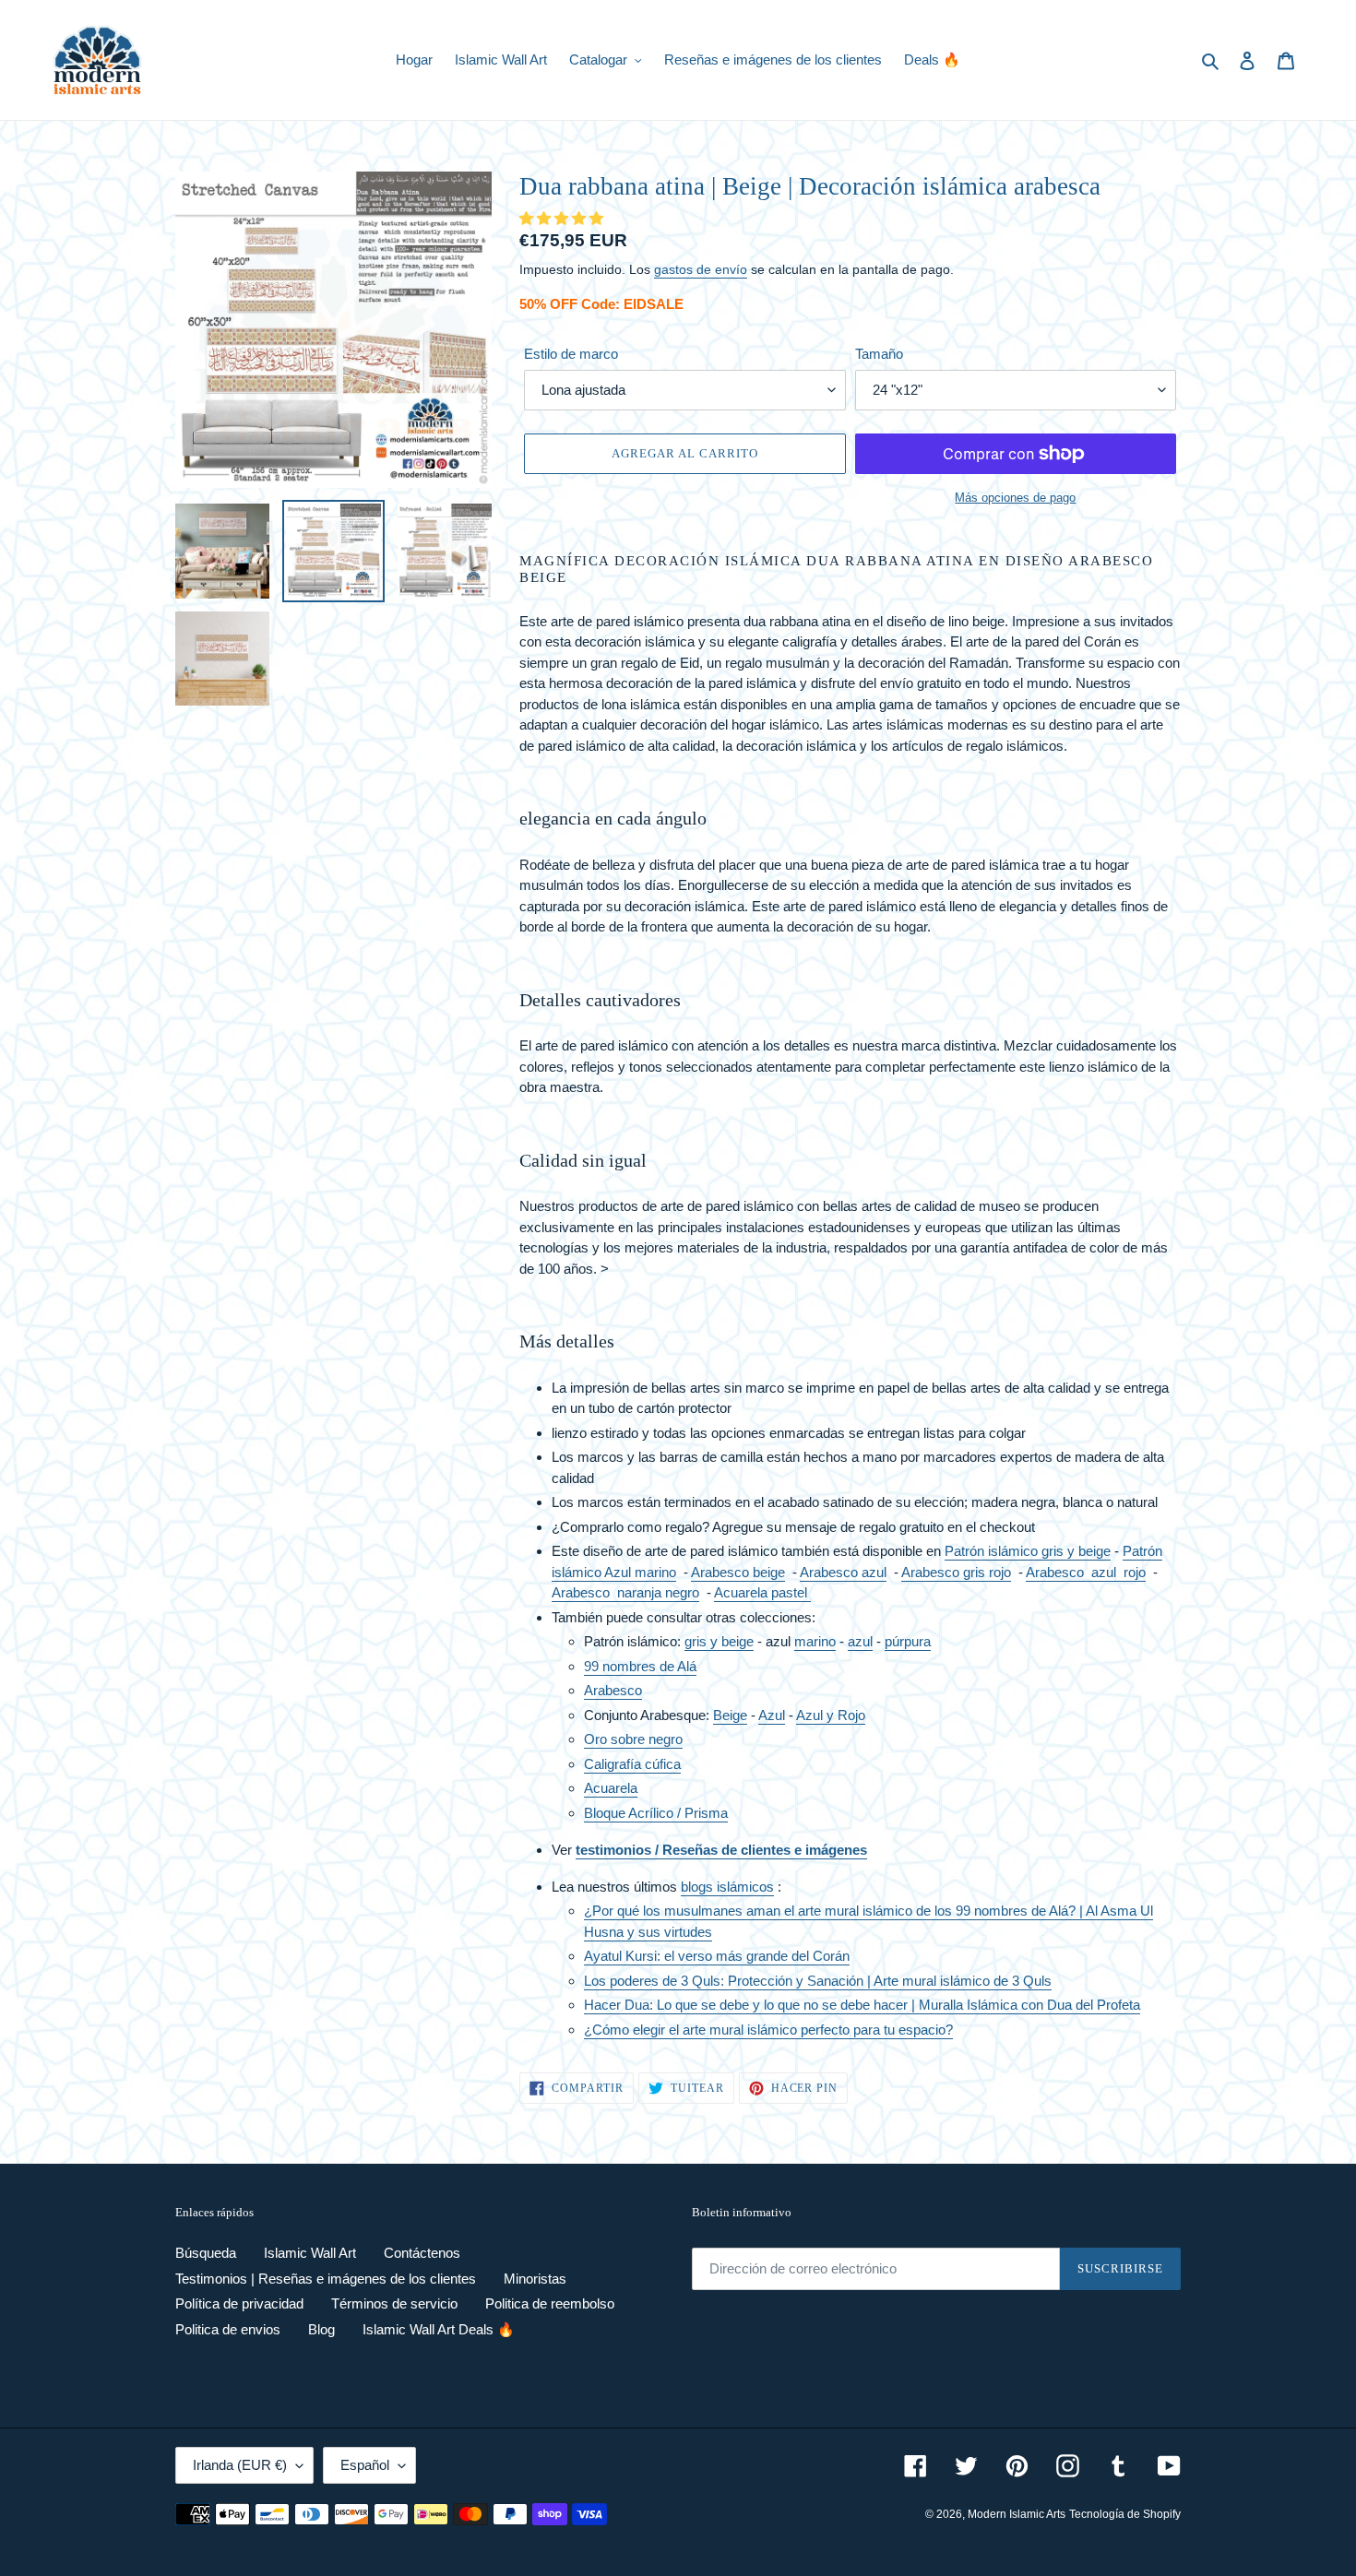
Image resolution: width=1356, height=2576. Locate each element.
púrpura (908, 1641)
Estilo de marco (571, 354)
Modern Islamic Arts (1017, 2514)
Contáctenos (422, 2253)
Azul (772, 1715)
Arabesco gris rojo (956, 1572)
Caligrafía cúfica (632, 1764)
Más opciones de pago (1015, 498)
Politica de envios (228, 2329)
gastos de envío (701, 269)
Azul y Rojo (831, 1715)
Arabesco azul (843, 1572)
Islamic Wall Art (310, 2253)
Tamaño (879, 354)
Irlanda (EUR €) (240, 2465)
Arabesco (625, 1592)
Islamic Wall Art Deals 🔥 (439, 2329)
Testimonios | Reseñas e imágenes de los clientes (326, 2279)
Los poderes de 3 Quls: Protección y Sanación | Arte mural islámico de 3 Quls (818, 1981)
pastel (789, 1592)
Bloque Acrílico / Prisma (656, 1813)
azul (860, 1641)
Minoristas (535, 2279)
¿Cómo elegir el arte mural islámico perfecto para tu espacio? (768, 2030)
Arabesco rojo (1086, 1572)
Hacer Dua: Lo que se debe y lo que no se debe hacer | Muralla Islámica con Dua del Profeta (862, 2005)
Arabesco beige (738, 1572)
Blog (321, 2329)
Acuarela (741, 1592)
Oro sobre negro (633, 1739)
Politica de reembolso (550, 2303)
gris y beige (719, 1641)
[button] (563, 218)
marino (815, 1641)
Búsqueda (206, 2253)
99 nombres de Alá (640, 1666)
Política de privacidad (239, 2303)
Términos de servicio (394, 2303)
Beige (730, 1715)
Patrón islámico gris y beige (1028, 1551)
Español (365, 2465)
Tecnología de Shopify (1125, 2514)
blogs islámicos (727, 1887)
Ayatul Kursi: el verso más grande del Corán (717, 1956)
